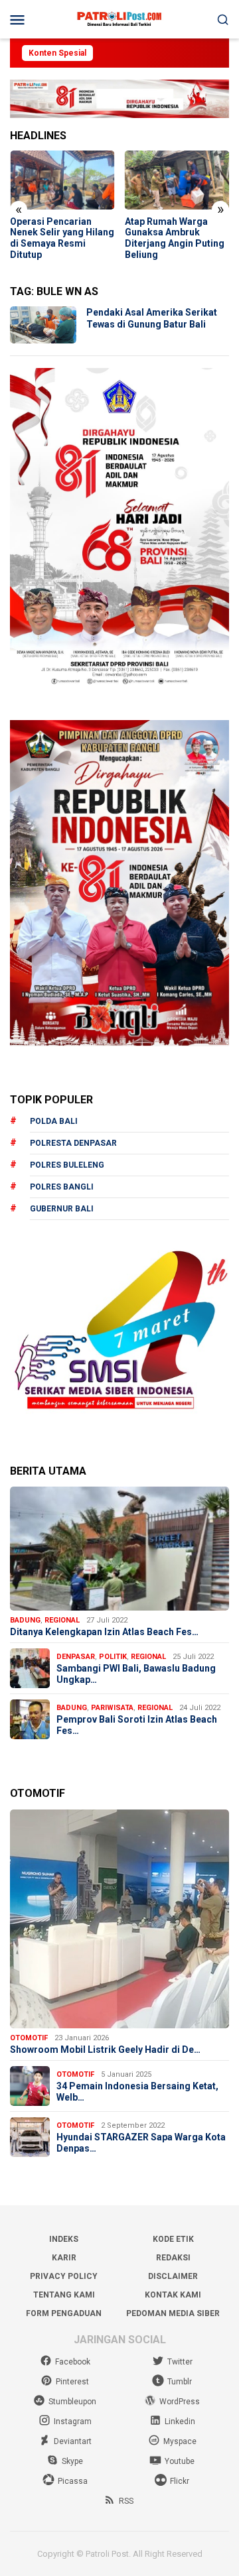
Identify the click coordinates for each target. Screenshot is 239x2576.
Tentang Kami (64, 2295)
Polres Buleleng (67, 1165)
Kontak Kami (173, 2295)
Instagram (73, 2422)
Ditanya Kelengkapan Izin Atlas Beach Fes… (104, 1632)
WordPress (180, 2402)
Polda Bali (54, 1121)
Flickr (180, 2481)
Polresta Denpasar (73, 1143)
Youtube (180, 2461)
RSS (126, 2501)
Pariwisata (112, 1708)
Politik (113, 1657)
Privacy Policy (64, 2276)
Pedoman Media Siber (173, 2313)
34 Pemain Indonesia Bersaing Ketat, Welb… (137, 2092)
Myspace (180, 2441)
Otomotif (29, 2038)
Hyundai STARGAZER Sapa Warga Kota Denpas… (141, 2143)
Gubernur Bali (62, 1209)
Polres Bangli (62, 1187)
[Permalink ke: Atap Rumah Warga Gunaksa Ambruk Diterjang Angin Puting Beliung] (177, 180)
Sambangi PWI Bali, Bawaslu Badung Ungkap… (136, 1674)
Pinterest (72, 2382)
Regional (62, 1620)
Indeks (64, 2239)
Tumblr (180, 2382)
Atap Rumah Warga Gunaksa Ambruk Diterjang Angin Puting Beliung (175, 238)
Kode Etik (173, 2239)
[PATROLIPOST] (119, 19)
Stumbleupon (72, 2402)
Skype (72, 2461)
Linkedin (180, 2422)
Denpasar (76, 1657)
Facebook (73, 2362)
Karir (64, 2258)
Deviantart (73, 2441)
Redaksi (173, 2258)
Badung (25, 1620)
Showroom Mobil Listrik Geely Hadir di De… (105, 2050)
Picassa (73, 2481)
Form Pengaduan (64, 2313)
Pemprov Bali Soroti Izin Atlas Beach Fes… (137, 1725)
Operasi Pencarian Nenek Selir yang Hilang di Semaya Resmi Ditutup (62, 238)
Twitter (180, 2362)
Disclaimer (173, 2276)
